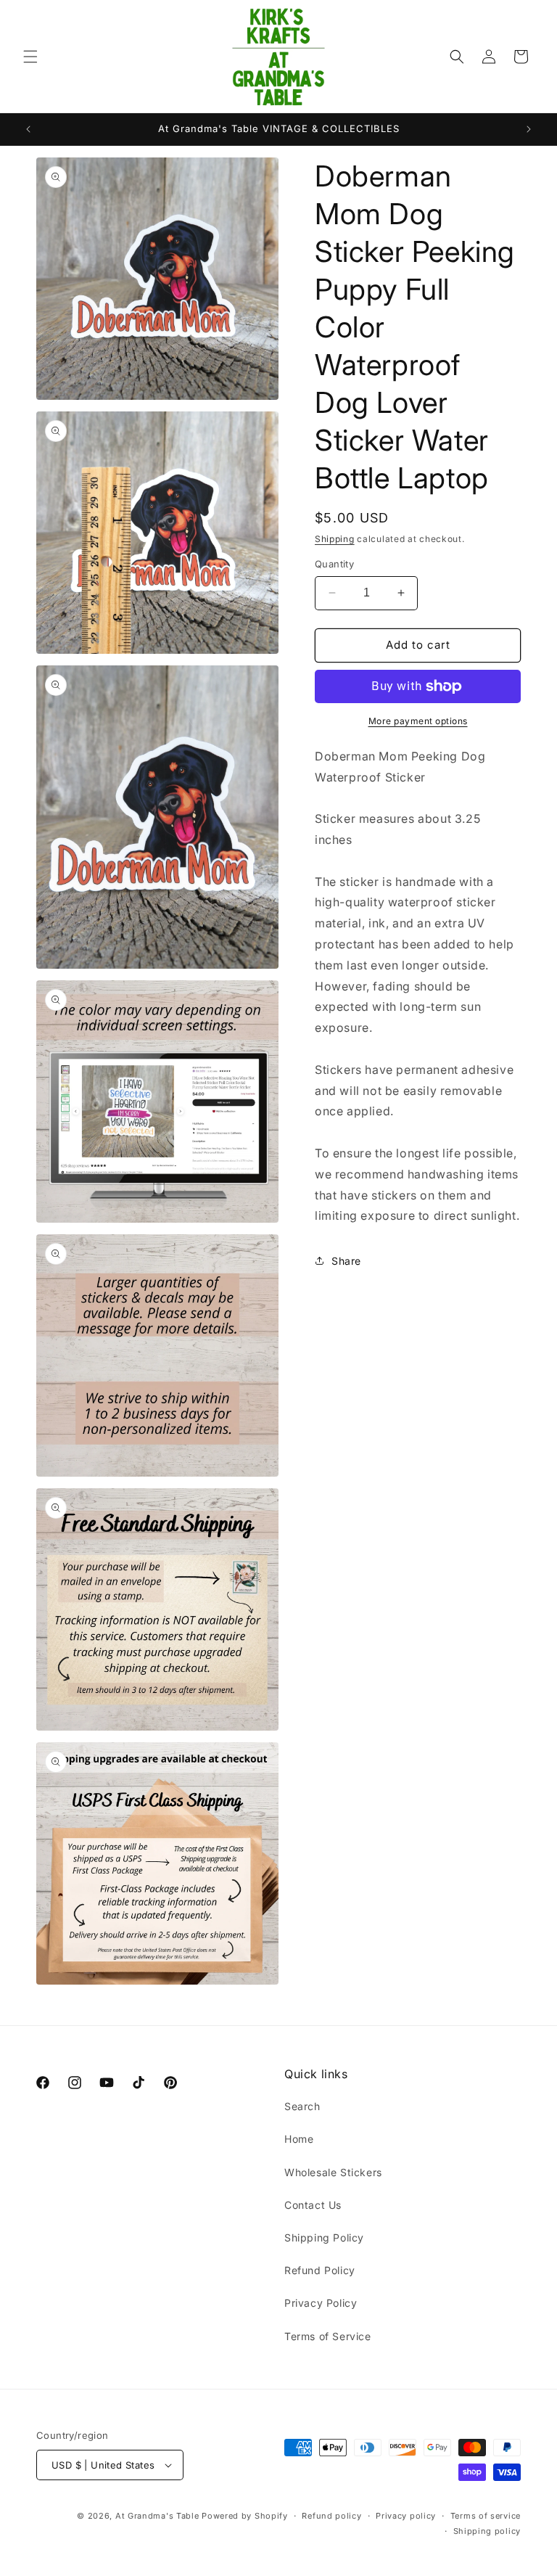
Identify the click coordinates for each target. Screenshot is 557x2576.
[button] (30, 57)
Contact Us (313, 2205)
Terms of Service (328, 2336)
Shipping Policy (324, 2237)
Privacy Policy (321, 2303)
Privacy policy (406, 2516)
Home (299, 2139)
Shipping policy (487, 2531)
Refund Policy (320, 2270)
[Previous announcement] (28, 129)
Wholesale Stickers (333, 2172)
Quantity (334, 564)
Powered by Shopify (245, 2516)
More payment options (418, 721)
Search (302, 2106)
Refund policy (331, 2516)
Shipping (335, 539)
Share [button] (346, 1261)
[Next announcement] (529, 129)
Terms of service (486, 2516)
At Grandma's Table (158, 2516)
